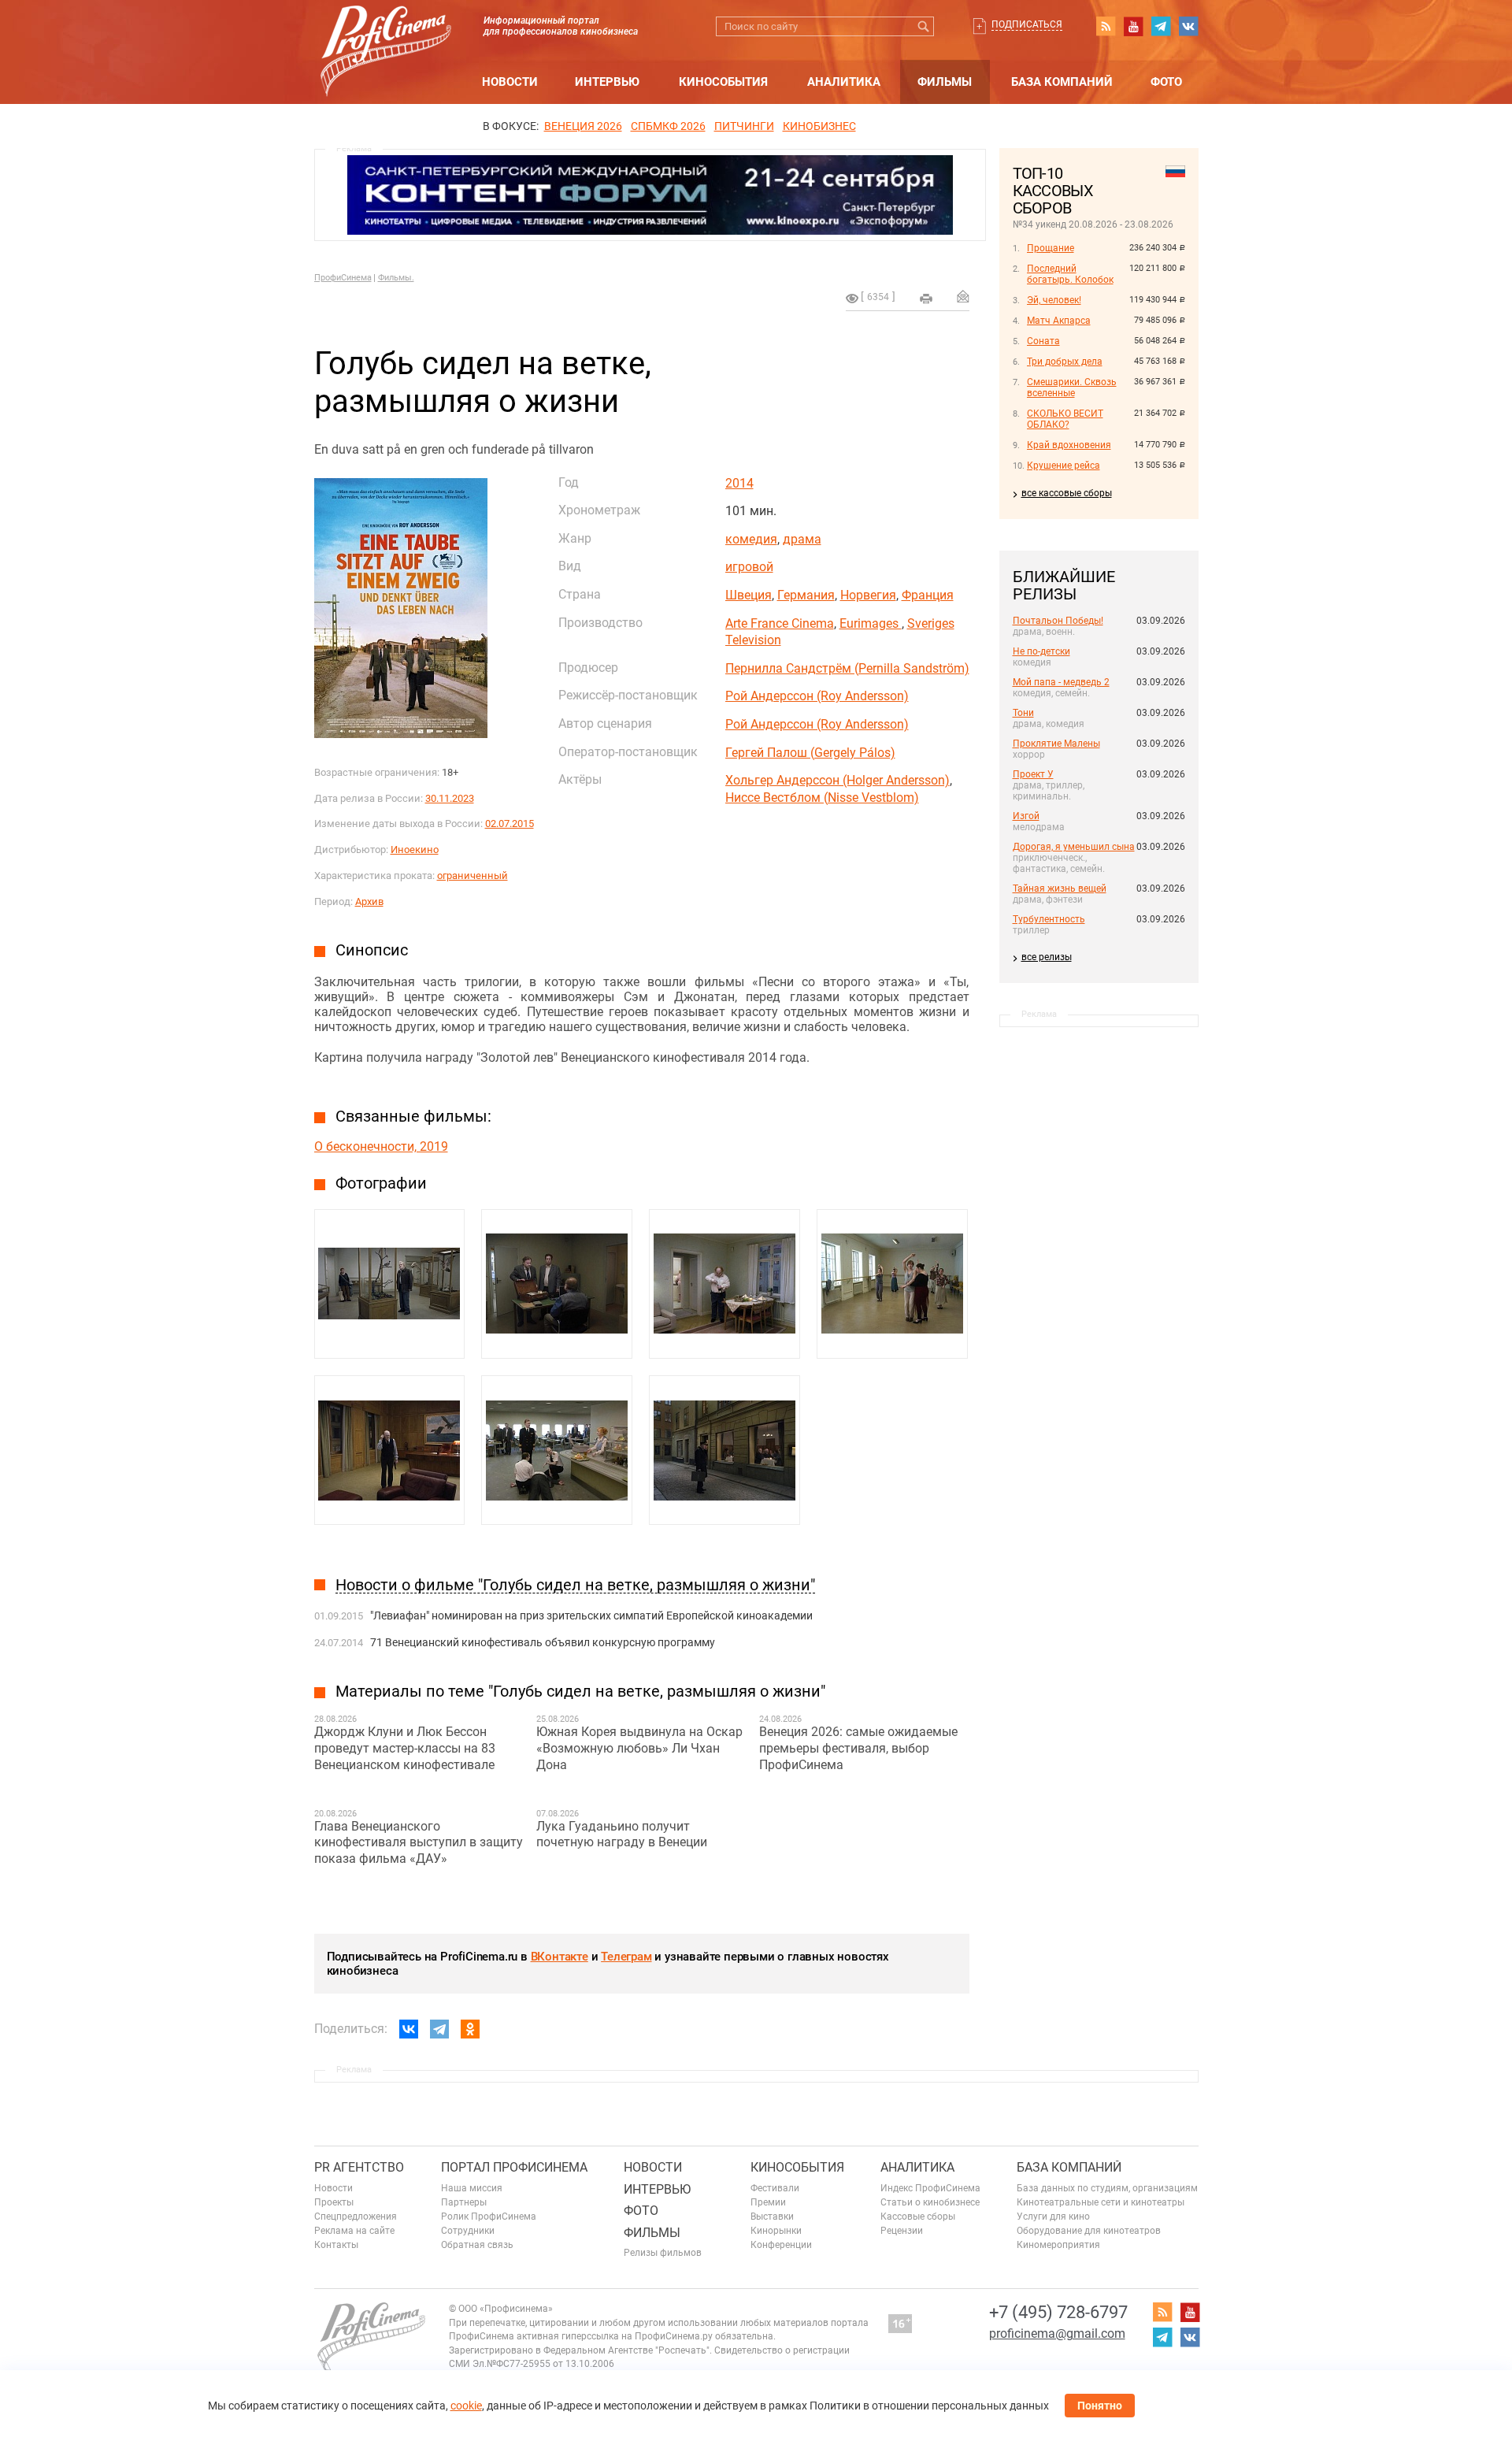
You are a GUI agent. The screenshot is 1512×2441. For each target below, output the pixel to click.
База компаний (1062, 82)
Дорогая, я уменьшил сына (1074, 847)
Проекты (334, 2202)
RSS (1106, 26)
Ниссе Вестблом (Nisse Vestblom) (822, 798)
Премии (768, 2202)
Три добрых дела (1065, 362)
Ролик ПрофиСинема (489, 2217)
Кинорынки (776, 2231)
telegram (1161, 26)
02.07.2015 (510, 824)
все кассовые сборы (1067, 493)
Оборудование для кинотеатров (1089, 2231)
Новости (510, 82)
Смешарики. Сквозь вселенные (1072, 388)
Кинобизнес (819, 126)
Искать (924, 26)
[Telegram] (439, 2029)
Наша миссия (472, 2188)
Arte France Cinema (780, 623)
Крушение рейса (1064, 466)
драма (802, 539)
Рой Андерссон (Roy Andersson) (817, 696)
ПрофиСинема (343, 278)
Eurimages (871, 623)
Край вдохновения (1069, 445)
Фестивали (775, 2188)
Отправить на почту (963, 296)
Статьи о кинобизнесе (930, 2202)
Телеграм (626, 1957)
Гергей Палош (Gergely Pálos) (810, 753)
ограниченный (472, 875)
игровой (749, 567)
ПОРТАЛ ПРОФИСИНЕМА (514, 2167)
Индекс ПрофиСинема (930, 2188)
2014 (739, 483)
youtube (1133, 26)
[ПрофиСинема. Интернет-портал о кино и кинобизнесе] (386, 33)
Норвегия (868, 595)
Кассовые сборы (918, 2217)
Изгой (1026, 816)
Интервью (607, 82)
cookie (466, 2406)
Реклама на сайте (354, 2231)
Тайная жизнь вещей (1060, 888)
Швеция (749, 595)
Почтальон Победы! (1058, 621)
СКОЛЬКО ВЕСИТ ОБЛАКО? (1065, 419)
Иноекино (415, 850)
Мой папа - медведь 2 (1061, 682)
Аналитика (844, 82)
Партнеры (464, 2202)
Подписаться (1027, 24)
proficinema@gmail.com (1057, 2333)
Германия (806, 595)
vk (1188, 26)
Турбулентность (1049, 919)
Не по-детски (1041, 651)
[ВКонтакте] (409, 2029)
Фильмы (945, 82)
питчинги (744, 126)
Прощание (1051, 248)
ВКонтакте (560, 1957)
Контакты (336, 2245)
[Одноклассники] (470, 2029)
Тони (1023, 713)
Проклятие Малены (1056, 744)
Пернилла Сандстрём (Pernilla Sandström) (847, 668)
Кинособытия (723, 82)
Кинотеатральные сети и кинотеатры (1101, 2202)
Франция (928, 595)
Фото (1166, 82)
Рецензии (902, 2231)
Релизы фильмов (663, 2253)
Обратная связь (477, 2245)
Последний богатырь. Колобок (1070, 274)
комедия (751, 539)
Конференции (781, 2245)
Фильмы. (396, 278)
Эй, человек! (1054, 300)
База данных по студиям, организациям (1107, 2188)
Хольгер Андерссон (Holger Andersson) (838, 780)
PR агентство (359, 2167)
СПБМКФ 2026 (668, 126)
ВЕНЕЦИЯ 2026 (583, 126)
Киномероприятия (1058, 2245)
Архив (369, 901)
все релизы (1047, 957)
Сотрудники (468, 2231)
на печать (926, 299)
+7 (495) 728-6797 (1058, 2312)
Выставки (772, 2217)
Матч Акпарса (1059, 321)
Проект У (1033, 774)
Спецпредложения (356, 2217)
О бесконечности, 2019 (381, 1146)
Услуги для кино (1053, 2217)
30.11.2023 (450, 798)
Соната (1043, 341)
